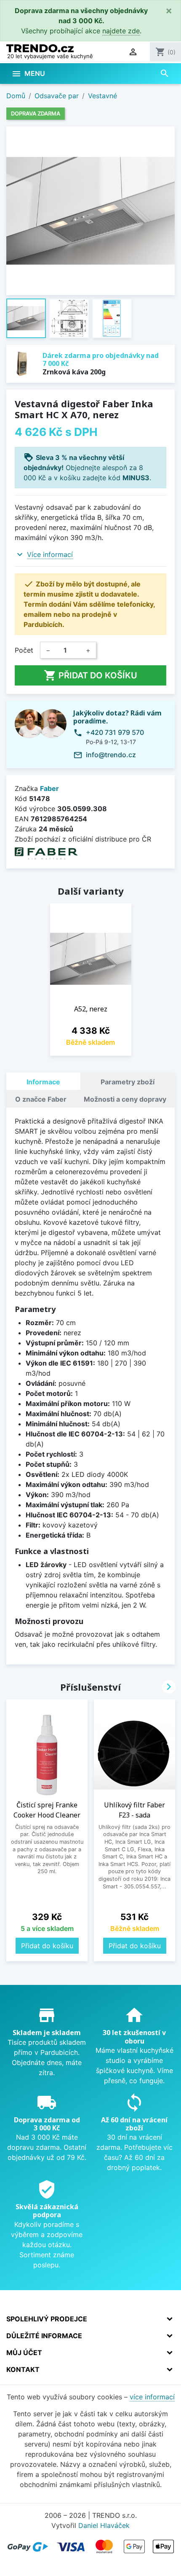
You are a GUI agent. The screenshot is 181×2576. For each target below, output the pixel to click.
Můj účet (24, 2353)
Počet (24, 650)
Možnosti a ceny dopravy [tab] (125, 1099)
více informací (152, 2397)
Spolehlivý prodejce (47, 2319)
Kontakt (23, 2369)
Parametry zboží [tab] (128, 1082)
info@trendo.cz (111, 755)
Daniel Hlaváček (104, 2525)
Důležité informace (44, 2336)
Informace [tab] (43, 1082)
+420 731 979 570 (115, 732)
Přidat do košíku (90, 675)
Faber (49, 788)
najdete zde (121, 31)
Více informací (50, 554)
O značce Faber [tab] (41, 1099)
